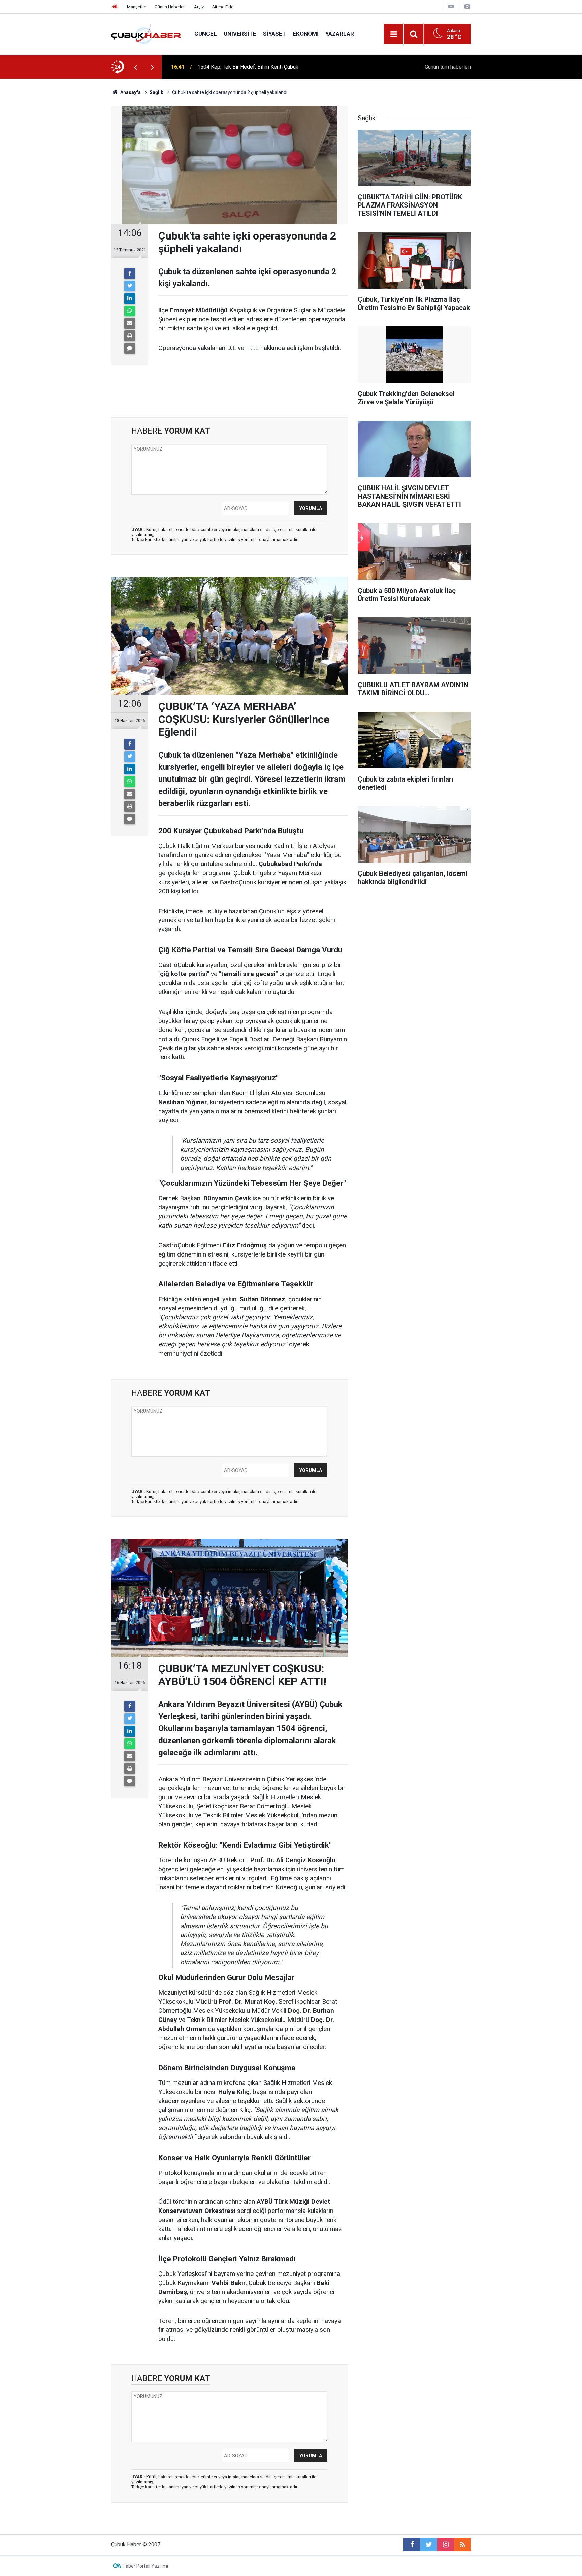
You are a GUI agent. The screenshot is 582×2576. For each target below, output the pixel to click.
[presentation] (135, 67)
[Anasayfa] (115, 7)
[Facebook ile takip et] (412, 2545)
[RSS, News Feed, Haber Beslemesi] (462, 2545)
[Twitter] (130, 286)
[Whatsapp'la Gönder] (130, 311)
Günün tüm (448, 67)
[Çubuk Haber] (146, 34)
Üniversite (240, 34)
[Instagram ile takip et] (446, 2545)
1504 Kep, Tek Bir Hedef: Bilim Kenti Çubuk (248, 67)
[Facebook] (130, 274)
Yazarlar (340, 34)
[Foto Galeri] (467, 7)
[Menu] (394, 34)
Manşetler (137, 7)
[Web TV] (451, 7)
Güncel (206, 34)
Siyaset (274, 34)
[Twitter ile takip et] (429, 2545)
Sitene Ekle (223, 7)
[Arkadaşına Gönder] (130, 323)
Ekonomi (306, 34)
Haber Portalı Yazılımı (145, 2566)
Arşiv (199, 7)
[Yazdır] (130, 336)
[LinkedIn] (130, 298)
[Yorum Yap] (130, 348)
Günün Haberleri (170, 7)
